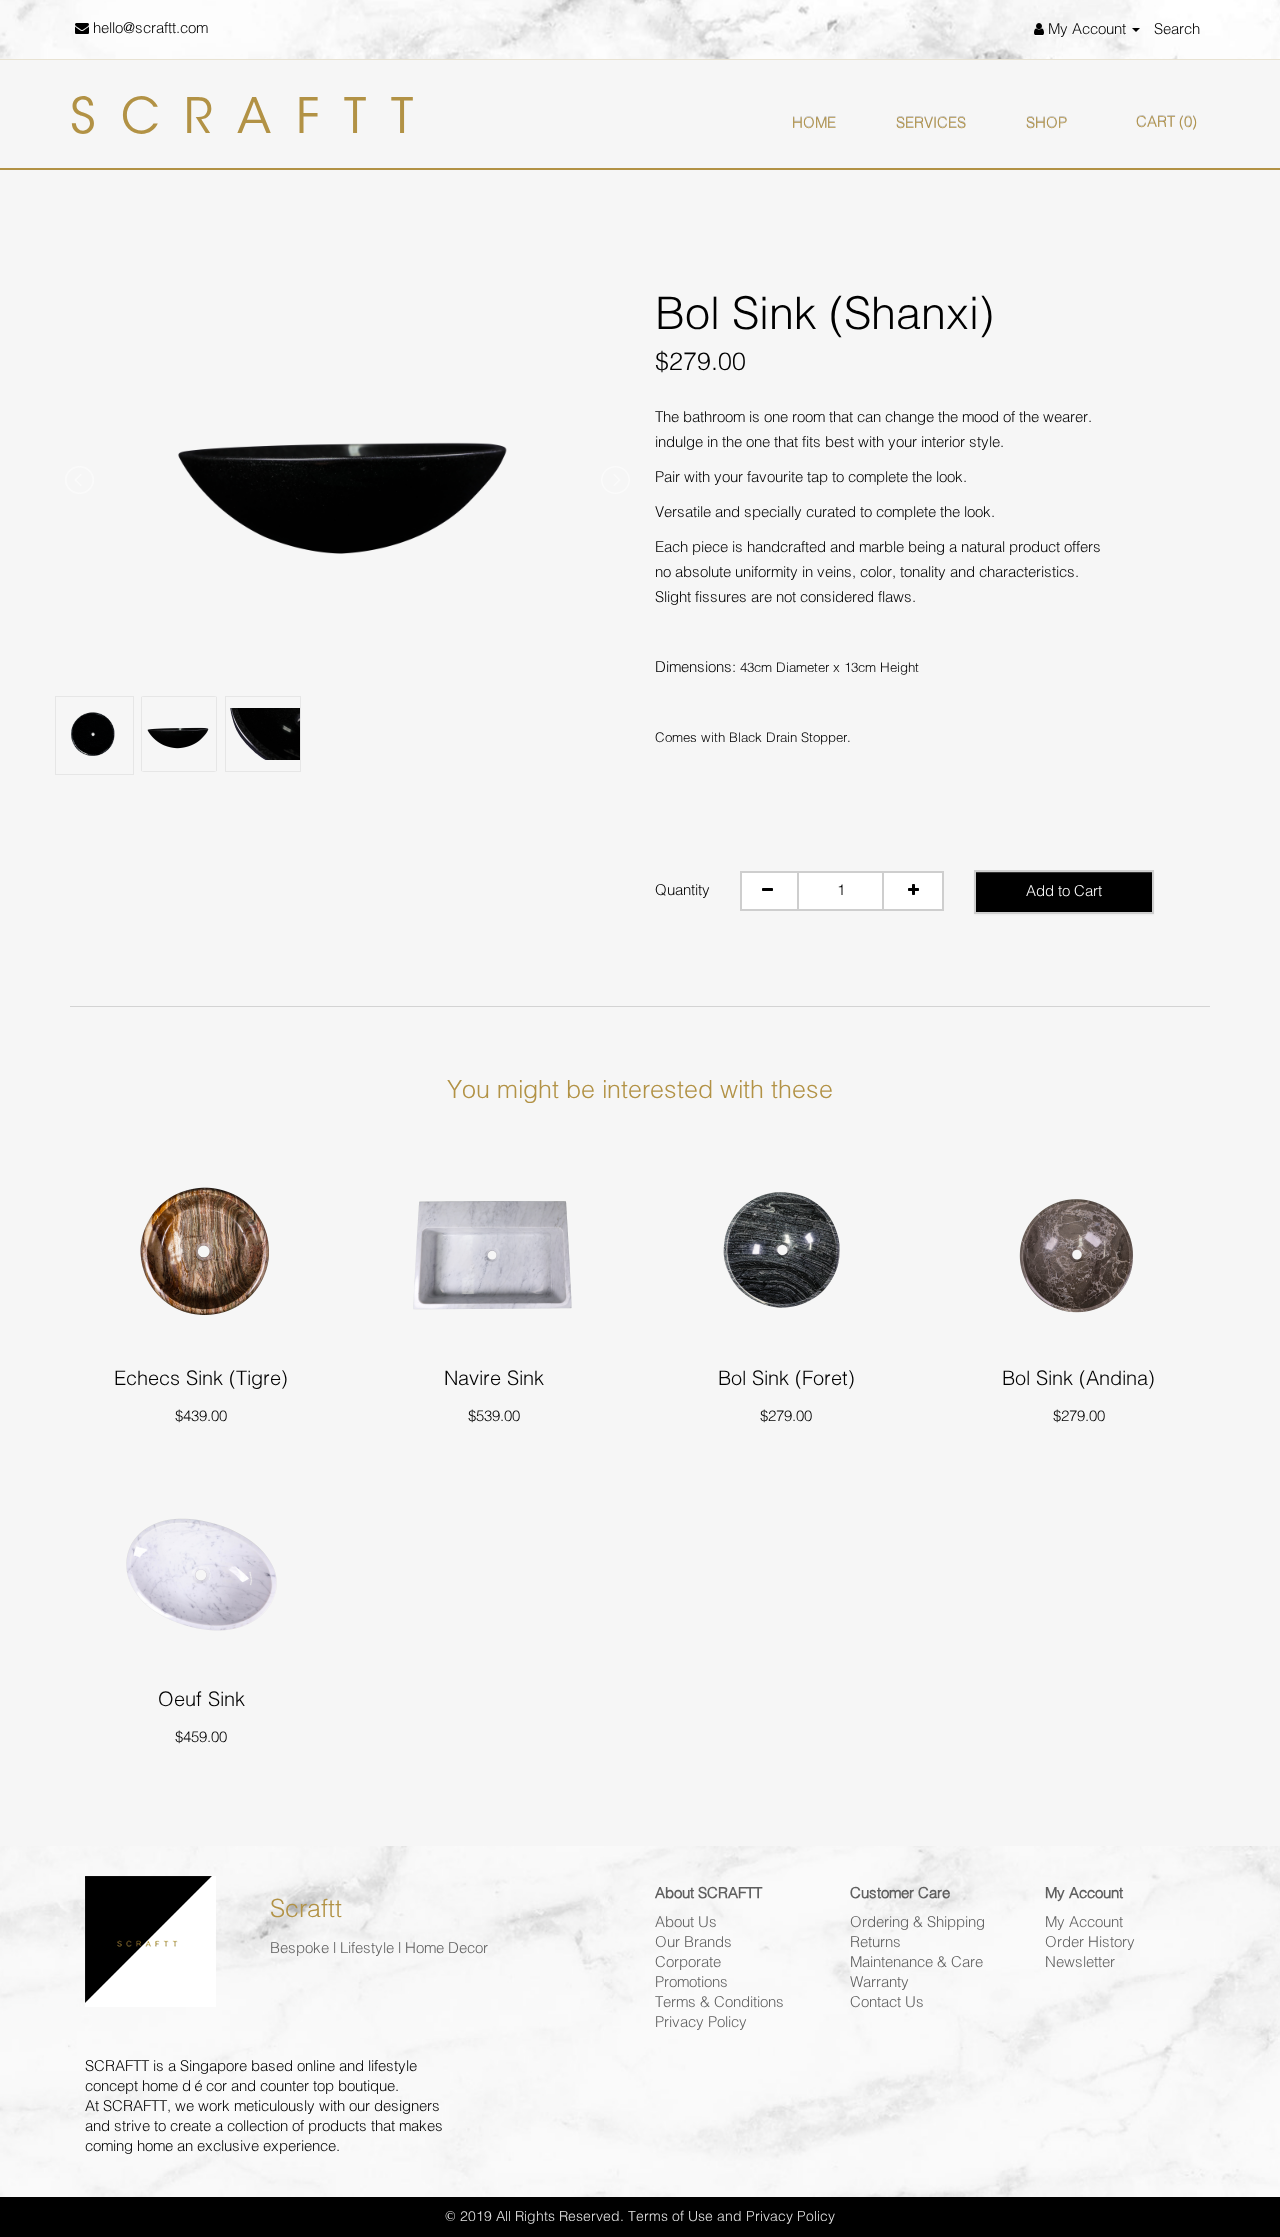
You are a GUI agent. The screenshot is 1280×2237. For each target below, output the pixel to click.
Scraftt (254, 121)
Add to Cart (1064, 891)
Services (931, 123)
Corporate (688, 1962)
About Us (686, 1922)
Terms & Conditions (719, 2002)
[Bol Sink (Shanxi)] (347, 474)
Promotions (691, 1982)
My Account (1084, 1922)
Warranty (879, 1982)
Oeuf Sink (201, 1699)
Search (1177, 29)
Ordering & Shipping (917, 1922)
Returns (875, 1942)
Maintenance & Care (916, 1962)
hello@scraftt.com (148, 28)
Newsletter (1080, 1962)
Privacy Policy (701, 2022)
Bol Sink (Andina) (1078, 1378)
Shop (1046, 123)
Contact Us (887, 2002)
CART (1166, 122)
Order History (1090, 1942)
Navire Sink (494, 1378)
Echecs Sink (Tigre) (201, 1378)
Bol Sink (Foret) (786, 1378)
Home (814, 123)
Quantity (682, 890)
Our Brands (693, 1942)
